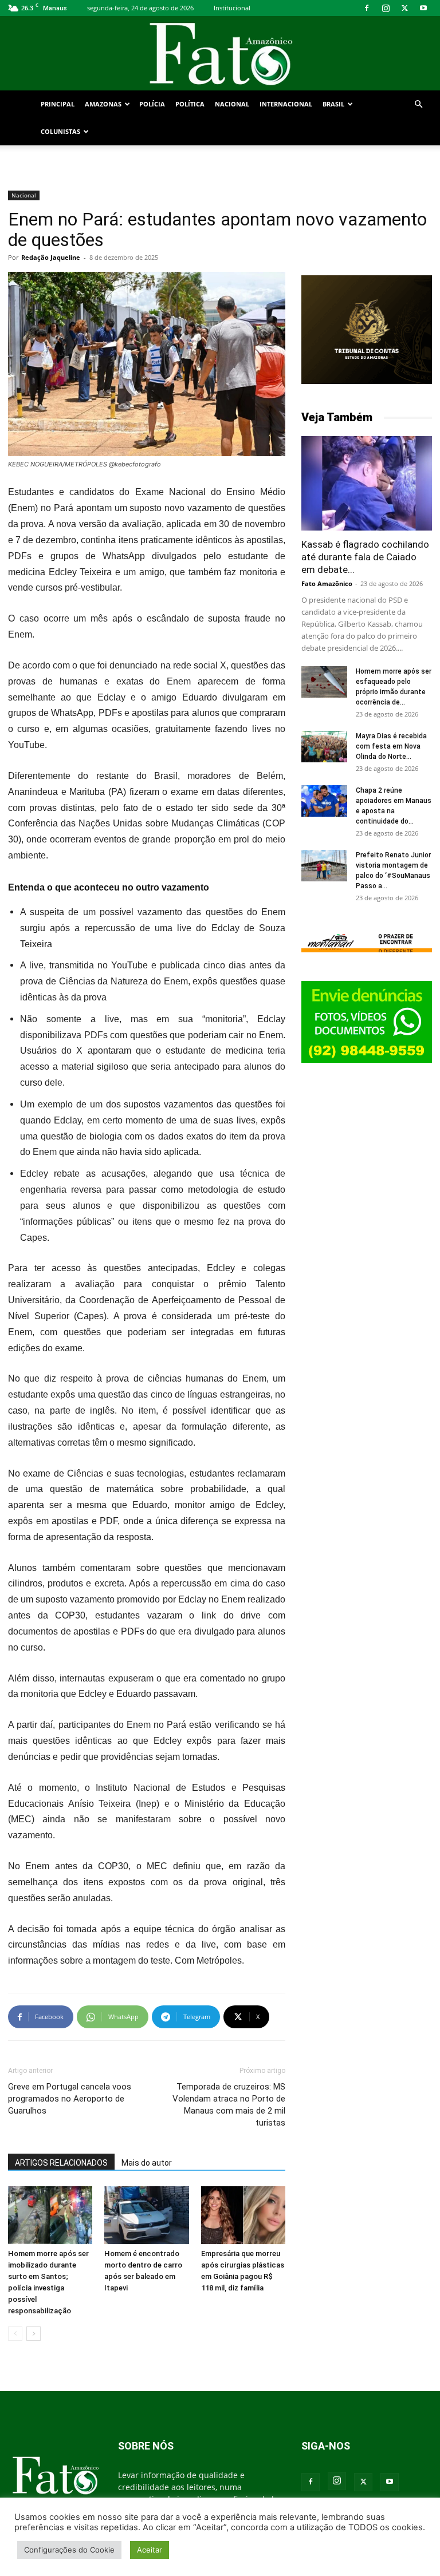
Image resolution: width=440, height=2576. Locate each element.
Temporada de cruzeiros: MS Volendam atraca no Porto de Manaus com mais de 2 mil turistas (229, 2105)
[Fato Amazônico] (220, 54)
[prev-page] (15, 2334)
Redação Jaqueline (51, 257)
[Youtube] (423, 8)
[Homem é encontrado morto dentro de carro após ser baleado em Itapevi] (146, 2215)
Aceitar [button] (150, 2550)
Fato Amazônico (327, 583)
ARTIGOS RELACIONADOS (61, 2163)
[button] (418, 104)
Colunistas (60, 131)
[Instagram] (386, 8)
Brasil (333, 104)
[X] (404, 8)
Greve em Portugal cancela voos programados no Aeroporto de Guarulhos (70, 2099)
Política (190, 104)
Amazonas (103, 104)
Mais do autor (147, 2163)
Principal (58, 104)
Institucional (232, 8)
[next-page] (34, 2334)
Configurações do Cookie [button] (69, 2550)
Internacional (286, 104)
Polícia (152, 104)
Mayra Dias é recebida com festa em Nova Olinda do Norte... (391, 746)
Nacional (232, 104)
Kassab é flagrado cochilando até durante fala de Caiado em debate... (365, 557)
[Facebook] (367, 8)
